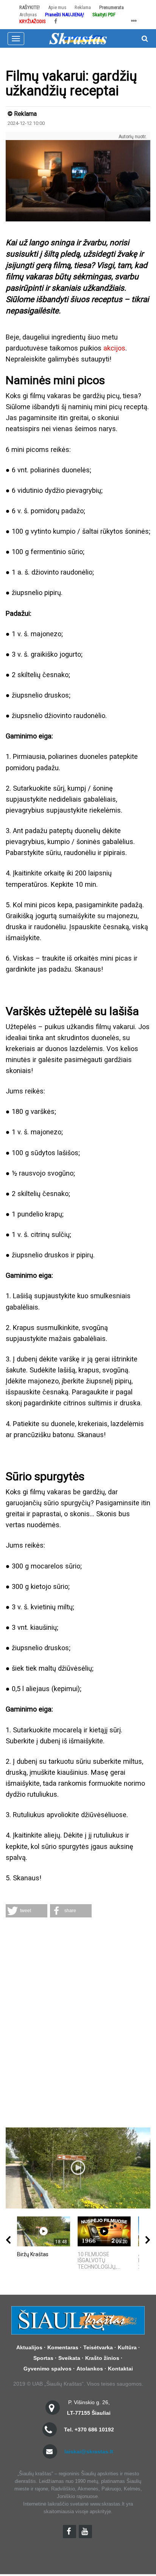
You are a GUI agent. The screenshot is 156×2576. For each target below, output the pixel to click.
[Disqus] (78, 2023)
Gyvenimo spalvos (48, 2369)
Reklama (83, 7)
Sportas (43, 2358)
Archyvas (28, 15)
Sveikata (69, 2358)
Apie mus (57, 7)
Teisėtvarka (98, 2347)
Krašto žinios (102, 2358)
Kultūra (127, 2347)
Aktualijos (29, 2347)
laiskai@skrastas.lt (89, 2451)
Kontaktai (120, 2369)
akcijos (114, 348)
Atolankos (90, 2369)
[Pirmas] (78, 38)
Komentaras (63, 2347)
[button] (27, 1911)
